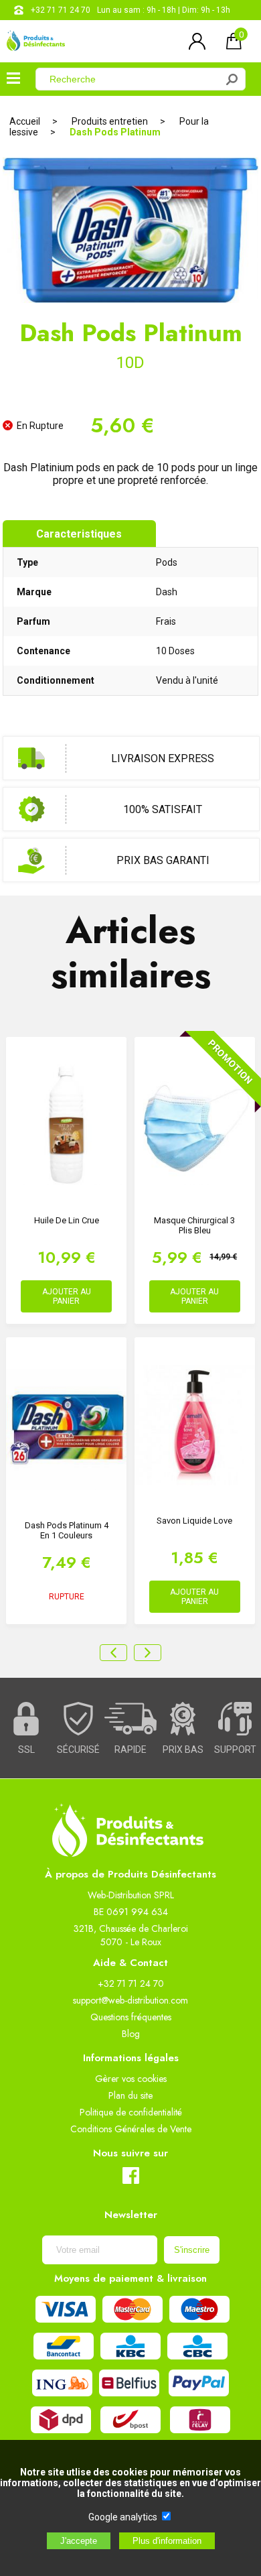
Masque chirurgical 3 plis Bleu (194, 1225)
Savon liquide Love (194, 1521)
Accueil (25, 121)
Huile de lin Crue (67, 1220)
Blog (131, 2034)
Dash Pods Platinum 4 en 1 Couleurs (67, 1530)
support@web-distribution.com (130, 2000)
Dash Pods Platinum (115, 132)
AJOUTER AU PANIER (67, 1296)
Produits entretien (110, 121)
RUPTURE (67, 1597)
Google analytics (123, 2517)
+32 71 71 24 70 (61, 10)
